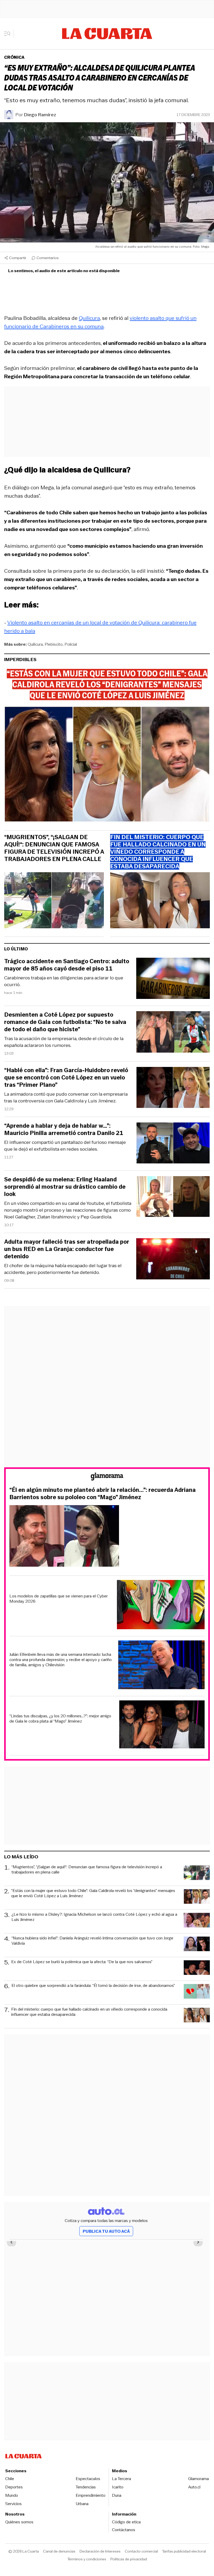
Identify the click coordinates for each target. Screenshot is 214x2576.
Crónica (14, 57)
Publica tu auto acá (106, 2231)
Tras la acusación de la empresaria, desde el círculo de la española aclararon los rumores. (64, 1042)
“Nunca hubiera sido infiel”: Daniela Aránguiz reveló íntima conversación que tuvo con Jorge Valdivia (92, 1941)
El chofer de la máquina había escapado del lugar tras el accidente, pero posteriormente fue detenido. (63, 1269)
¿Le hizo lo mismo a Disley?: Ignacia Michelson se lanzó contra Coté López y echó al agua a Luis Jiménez (94, 1917)
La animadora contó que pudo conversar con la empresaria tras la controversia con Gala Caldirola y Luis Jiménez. (66, 1097)
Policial (71, 644)
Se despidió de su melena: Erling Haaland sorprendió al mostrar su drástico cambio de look (65, 1187)
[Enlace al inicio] (107, 1477)
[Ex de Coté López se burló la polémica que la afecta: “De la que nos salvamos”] (197, 1968)
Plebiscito (54, 644)
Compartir (18, 258)
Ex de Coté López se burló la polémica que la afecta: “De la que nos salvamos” (82, 1962)
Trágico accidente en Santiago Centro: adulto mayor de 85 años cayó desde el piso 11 (67, 965)
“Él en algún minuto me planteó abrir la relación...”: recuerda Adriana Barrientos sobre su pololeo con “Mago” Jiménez (103, 1494)
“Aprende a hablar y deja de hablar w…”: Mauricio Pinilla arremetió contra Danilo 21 (64, 1130)
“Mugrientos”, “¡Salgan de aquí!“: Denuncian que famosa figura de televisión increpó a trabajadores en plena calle (54, 848)
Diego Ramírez (40, 115)
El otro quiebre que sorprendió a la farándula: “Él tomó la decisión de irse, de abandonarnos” (93, 1986)
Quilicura (89, 318)
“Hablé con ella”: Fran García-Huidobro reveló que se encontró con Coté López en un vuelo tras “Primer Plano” (66, 1078)
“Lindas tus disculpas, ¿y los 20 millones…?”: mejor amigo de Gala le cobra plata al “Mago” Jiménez (60, 1719)
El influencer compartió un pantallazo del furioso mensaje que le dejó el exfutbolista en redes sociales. (65, 1146)
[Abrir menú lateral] (9, 34)
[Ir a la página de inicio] (107, 34)
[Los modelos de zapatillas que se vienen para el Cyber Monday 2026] (161, 1605)
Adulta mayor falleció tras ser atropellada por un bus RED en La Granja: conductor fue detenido (67, 1249)
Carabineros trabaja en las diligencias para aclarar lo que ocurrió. (64, 981)
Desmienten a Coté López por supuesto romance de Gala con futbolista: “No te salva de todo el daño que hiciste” (65, 1022)
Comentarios (48, 258)
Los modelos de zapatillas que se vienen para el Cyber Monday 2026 (59, 1599)
